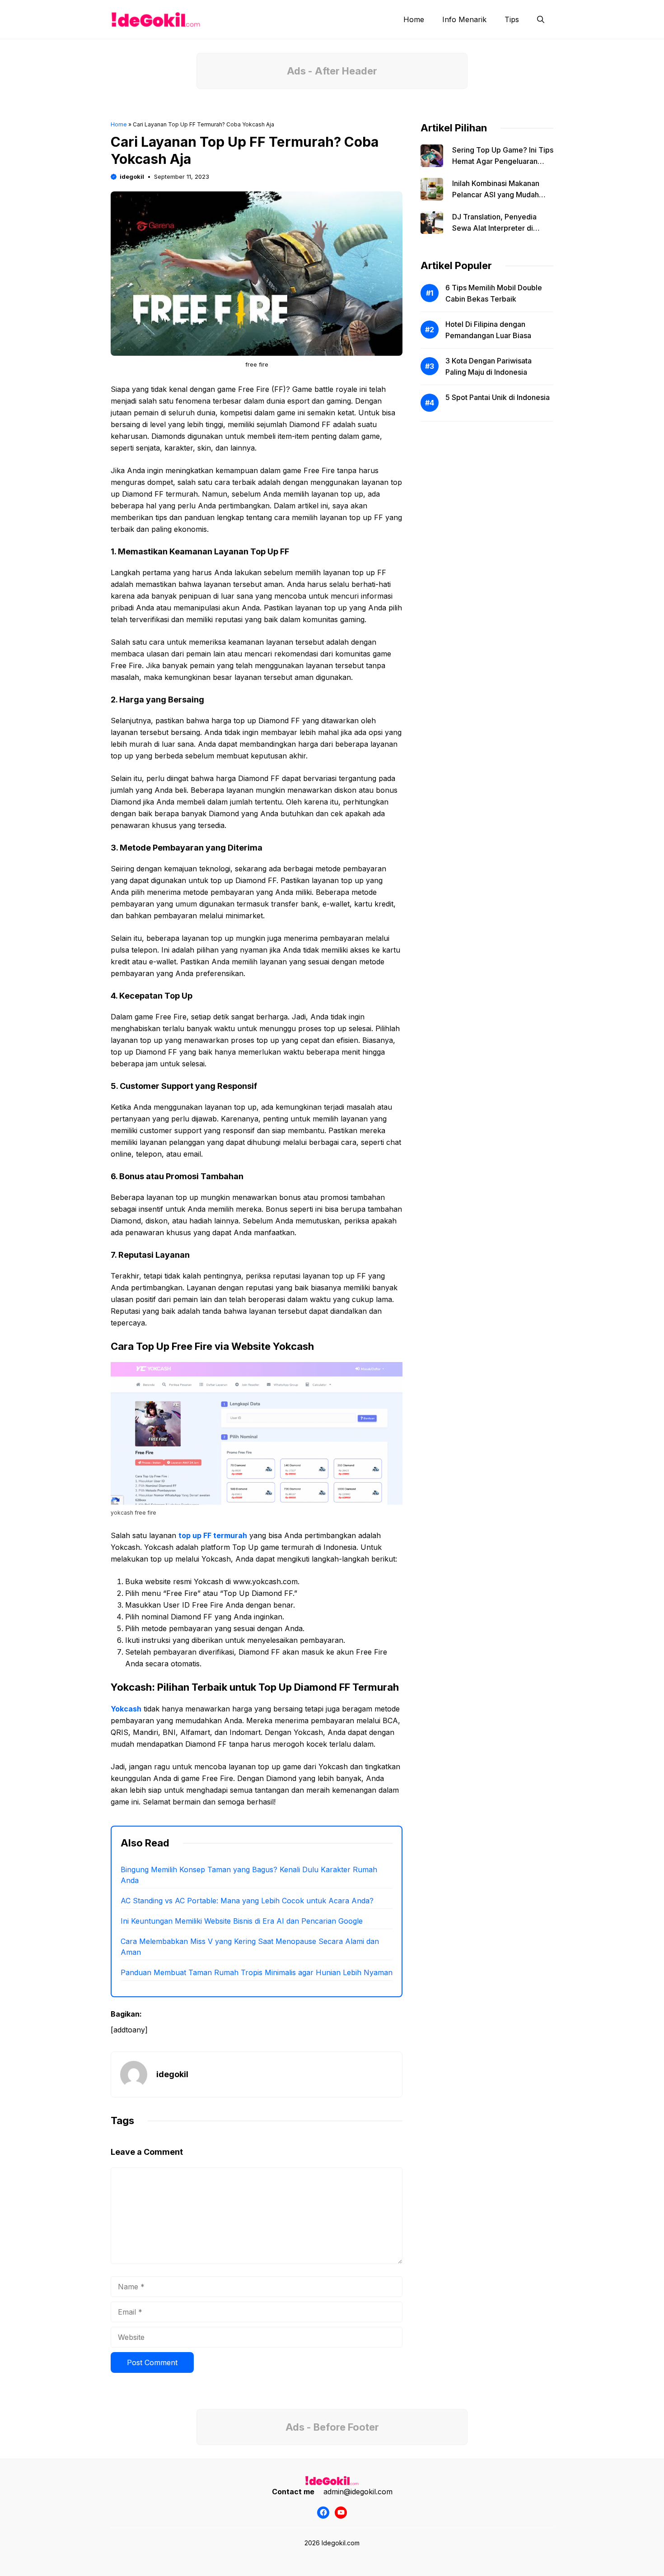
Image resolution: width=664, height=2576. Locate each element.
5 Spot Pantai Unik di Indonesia (498, 397)
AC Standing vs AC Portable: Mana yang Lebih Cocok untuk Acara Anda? (247, 1901)
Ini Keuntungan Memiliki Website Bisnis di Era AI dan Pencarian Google (242, 1921)
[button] (541, 19)
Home (414, 19)
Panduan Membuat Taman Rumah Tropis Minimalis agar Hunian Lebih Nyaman (257, 1972)
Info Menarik (464, 19)
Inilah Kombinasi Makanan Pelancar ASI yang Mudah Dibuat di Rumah (496, 195)
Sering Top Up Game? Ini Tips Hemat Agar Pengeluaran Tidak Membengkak (503, 161)
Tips (512, 19)
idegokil (132, 177)
